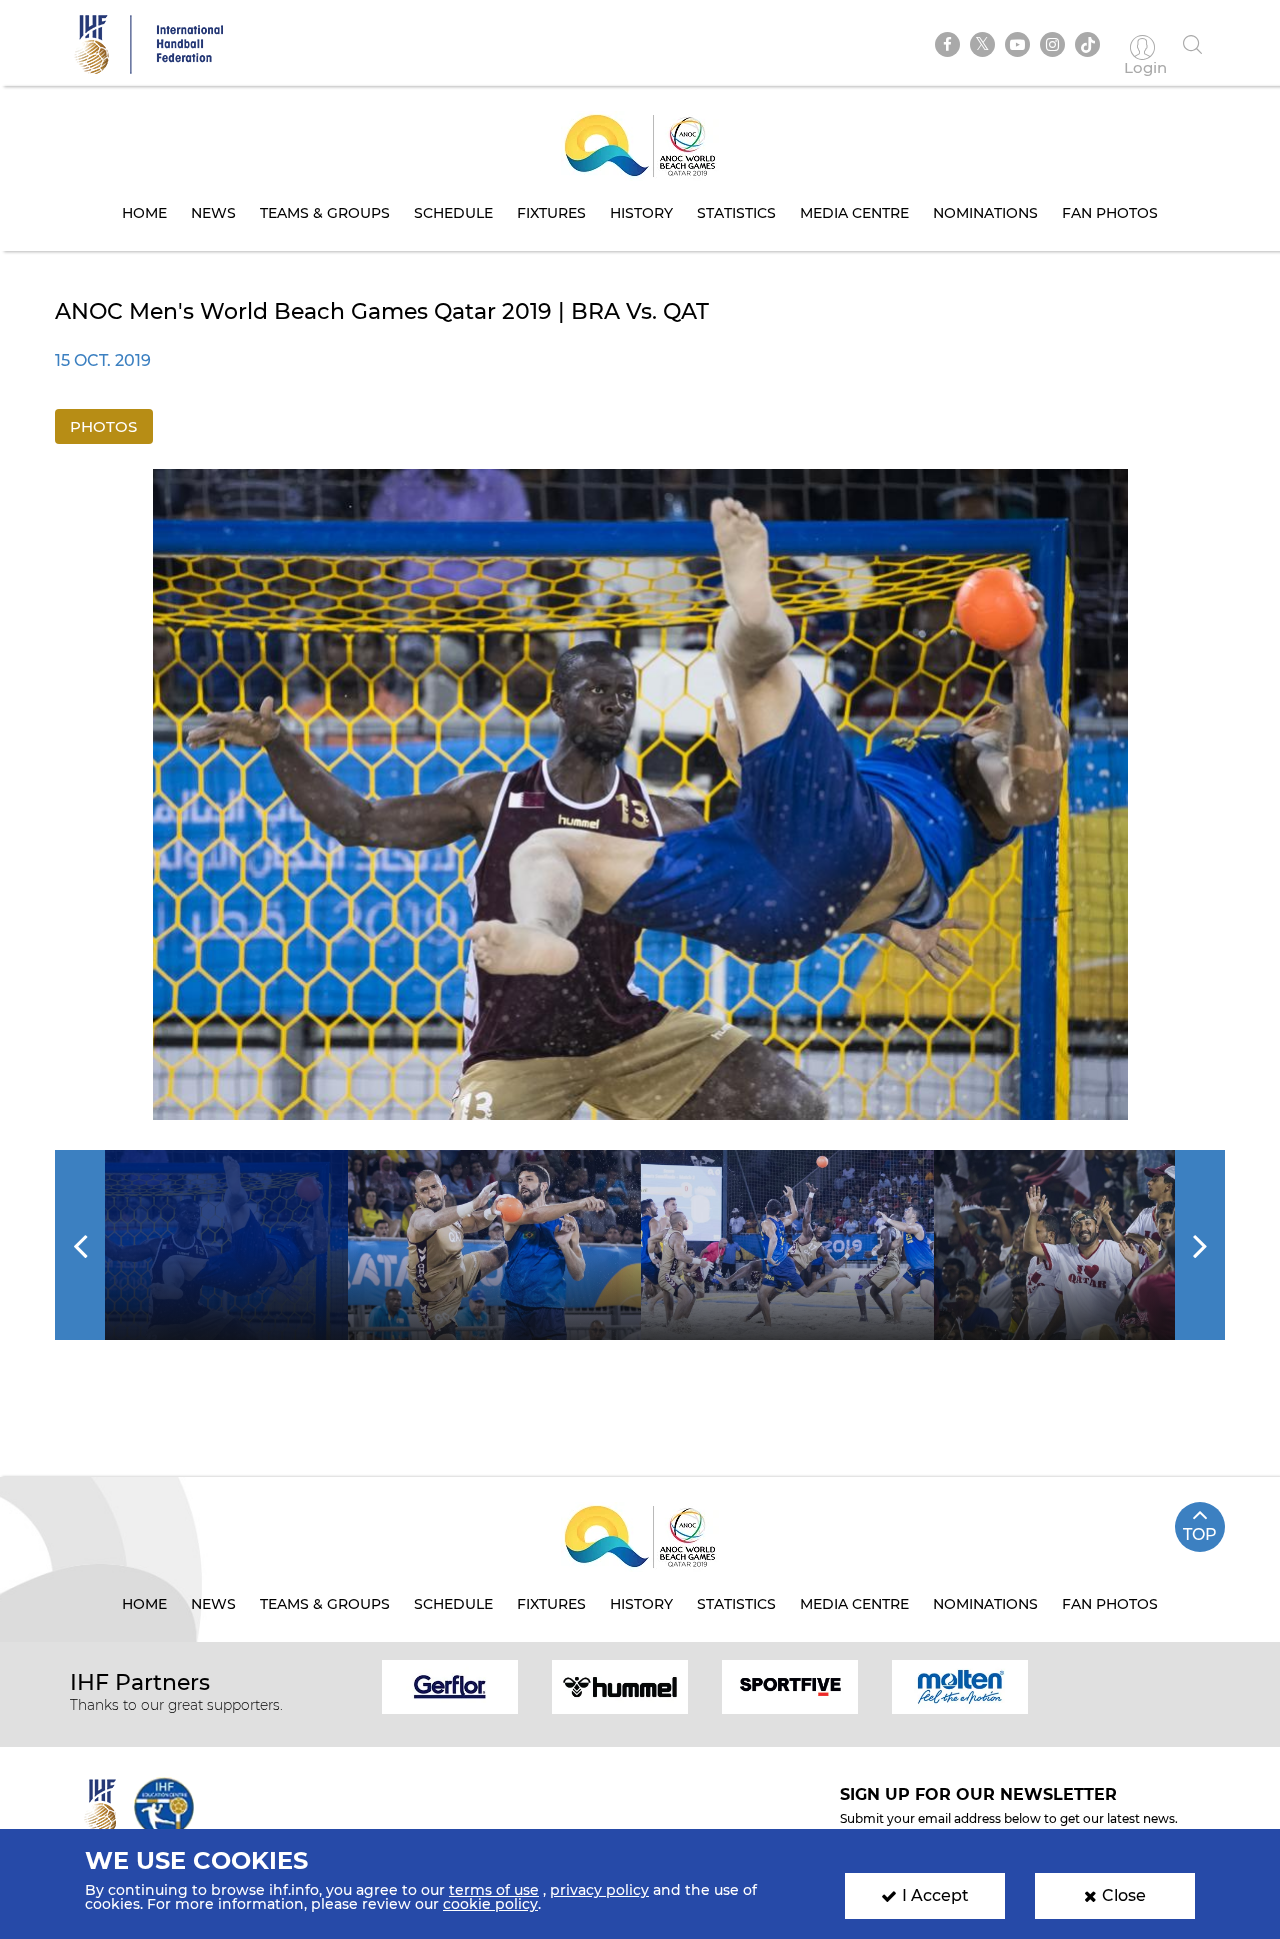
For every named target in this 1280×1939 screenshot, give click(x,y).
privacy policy (599, 1890)
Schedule (453, 213)
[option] (640, 794)
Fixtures (551, 213)
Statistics (736, 213)
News (213, 213)
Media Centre (854, 213)
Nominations (985, 213)
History (641, 213)
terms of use (494, 1890)
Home (144, 213)
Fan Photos (1110, 213)
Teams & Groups (325, 213)
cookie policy (490, 1904)
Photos (103, 426)
